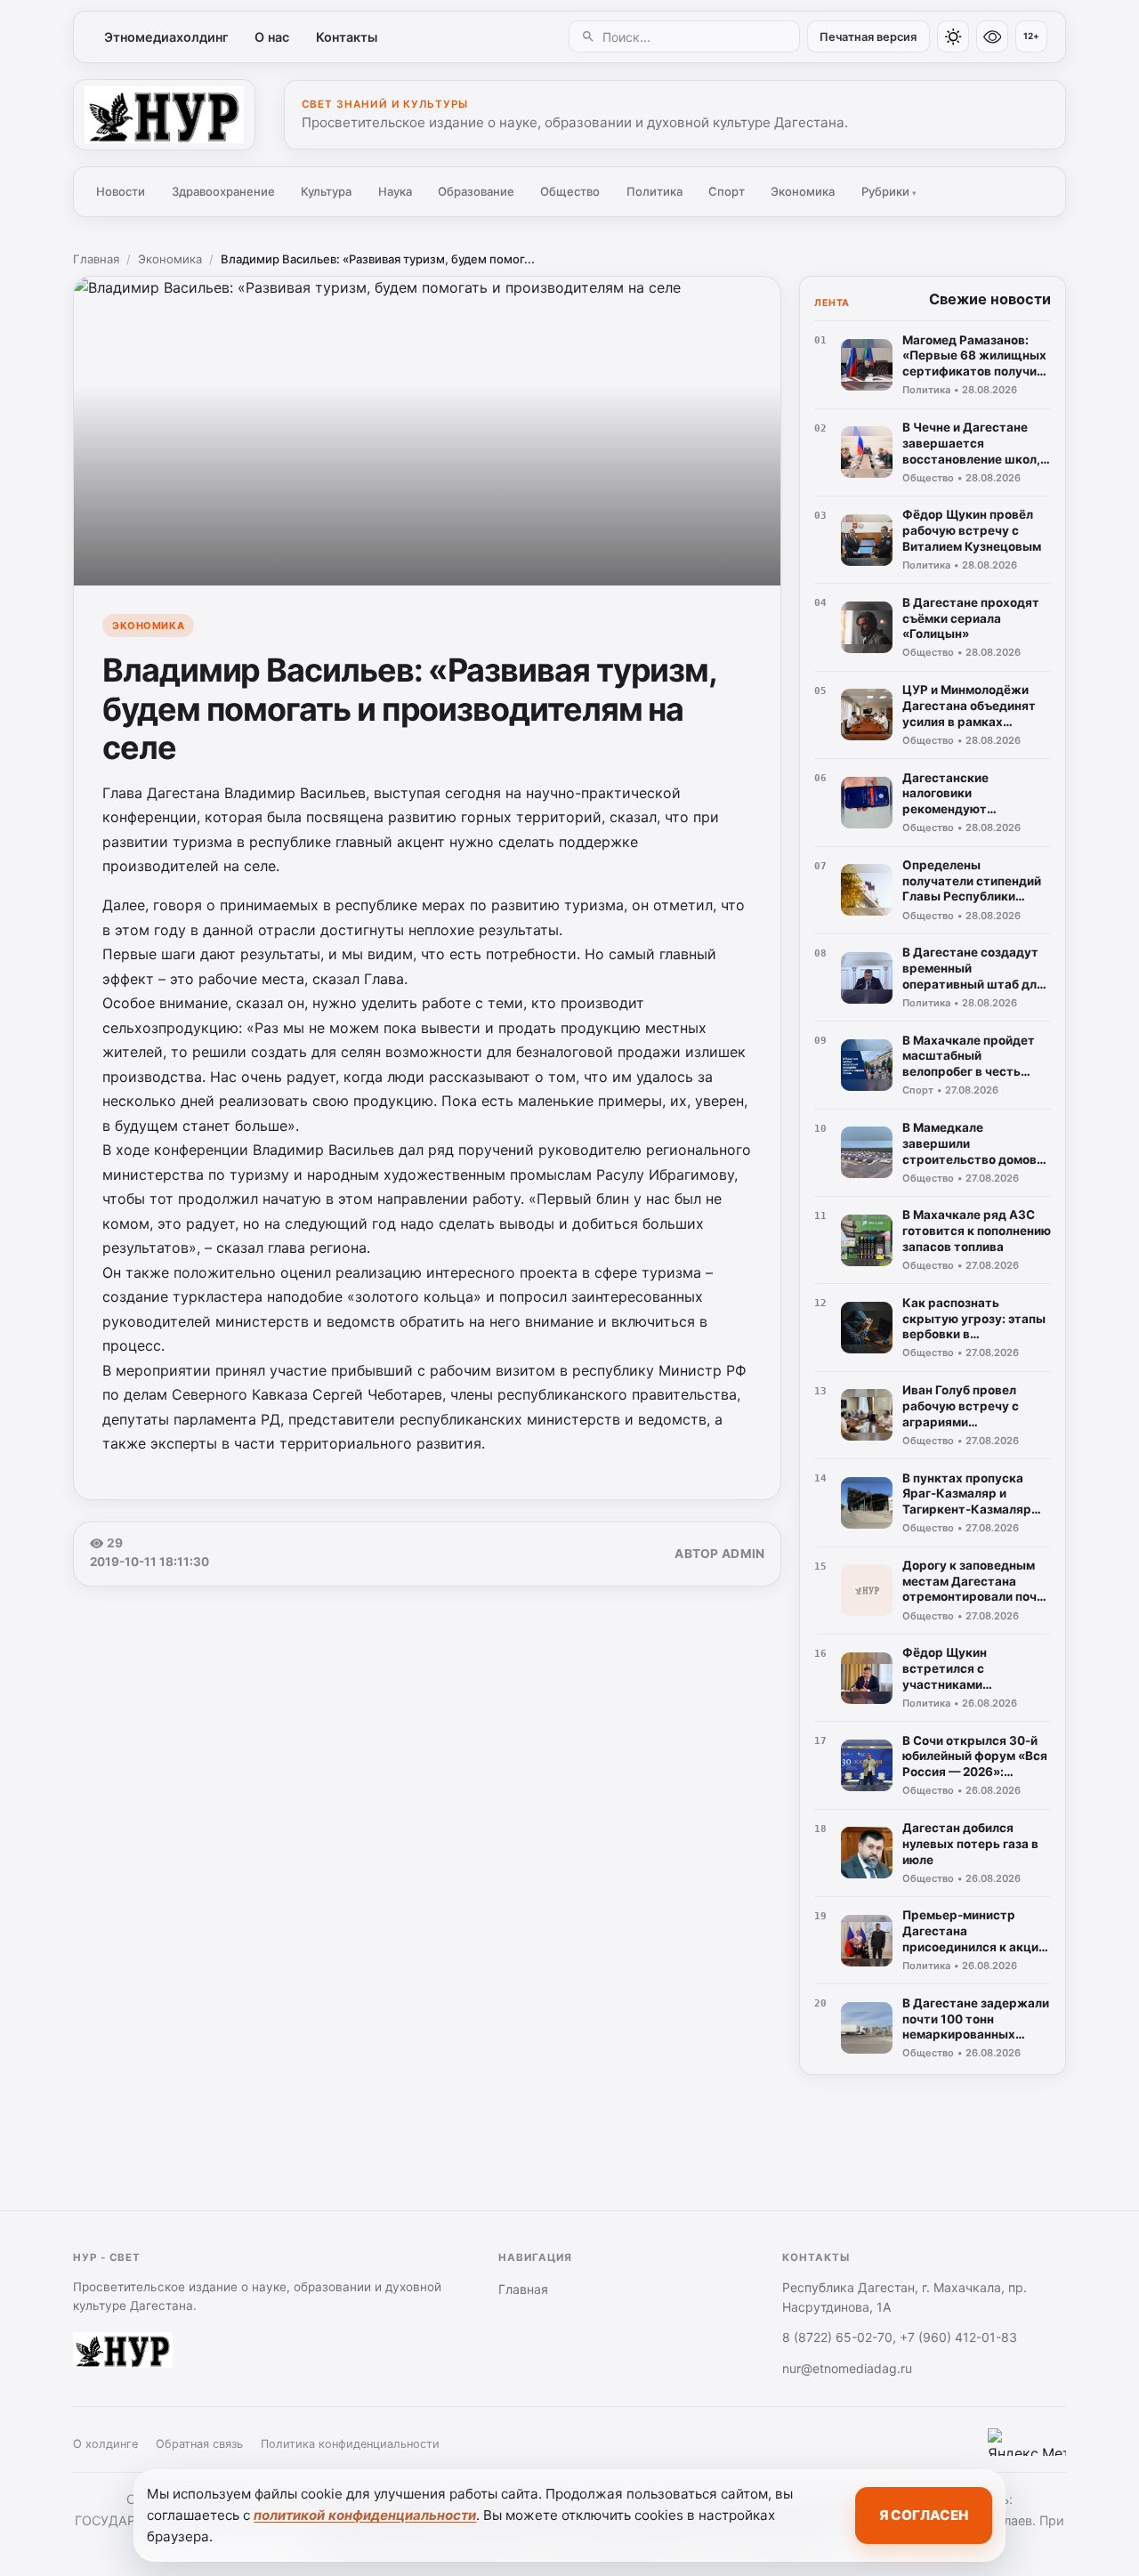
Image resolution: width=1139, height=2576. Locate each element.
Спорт (727, 191)
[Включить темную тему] (953, 36)
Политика (654, 191)
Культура (326, 191)
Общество (570, 191)
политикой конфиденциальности (365, 2515)
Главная (96, 259)
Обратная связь (199, 2444)
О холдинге (105, 2444)
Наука (395, 191)
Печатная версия (868, 37)
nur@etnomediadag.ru (847, 2368)
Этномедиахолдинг (166, 37)
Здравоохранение (223, 191)
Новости (121, 191)
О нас (272, 37)
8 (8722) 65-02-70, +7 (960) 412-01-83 (900, 2337)
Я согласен (924, 2515)
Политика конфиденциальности (350, 2444)
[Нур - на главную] (164, 115)
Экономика (803, 191)
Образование (476, 191)
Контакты (347, 37)
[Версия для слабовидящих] (992, 36)
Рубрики (889, 191)
